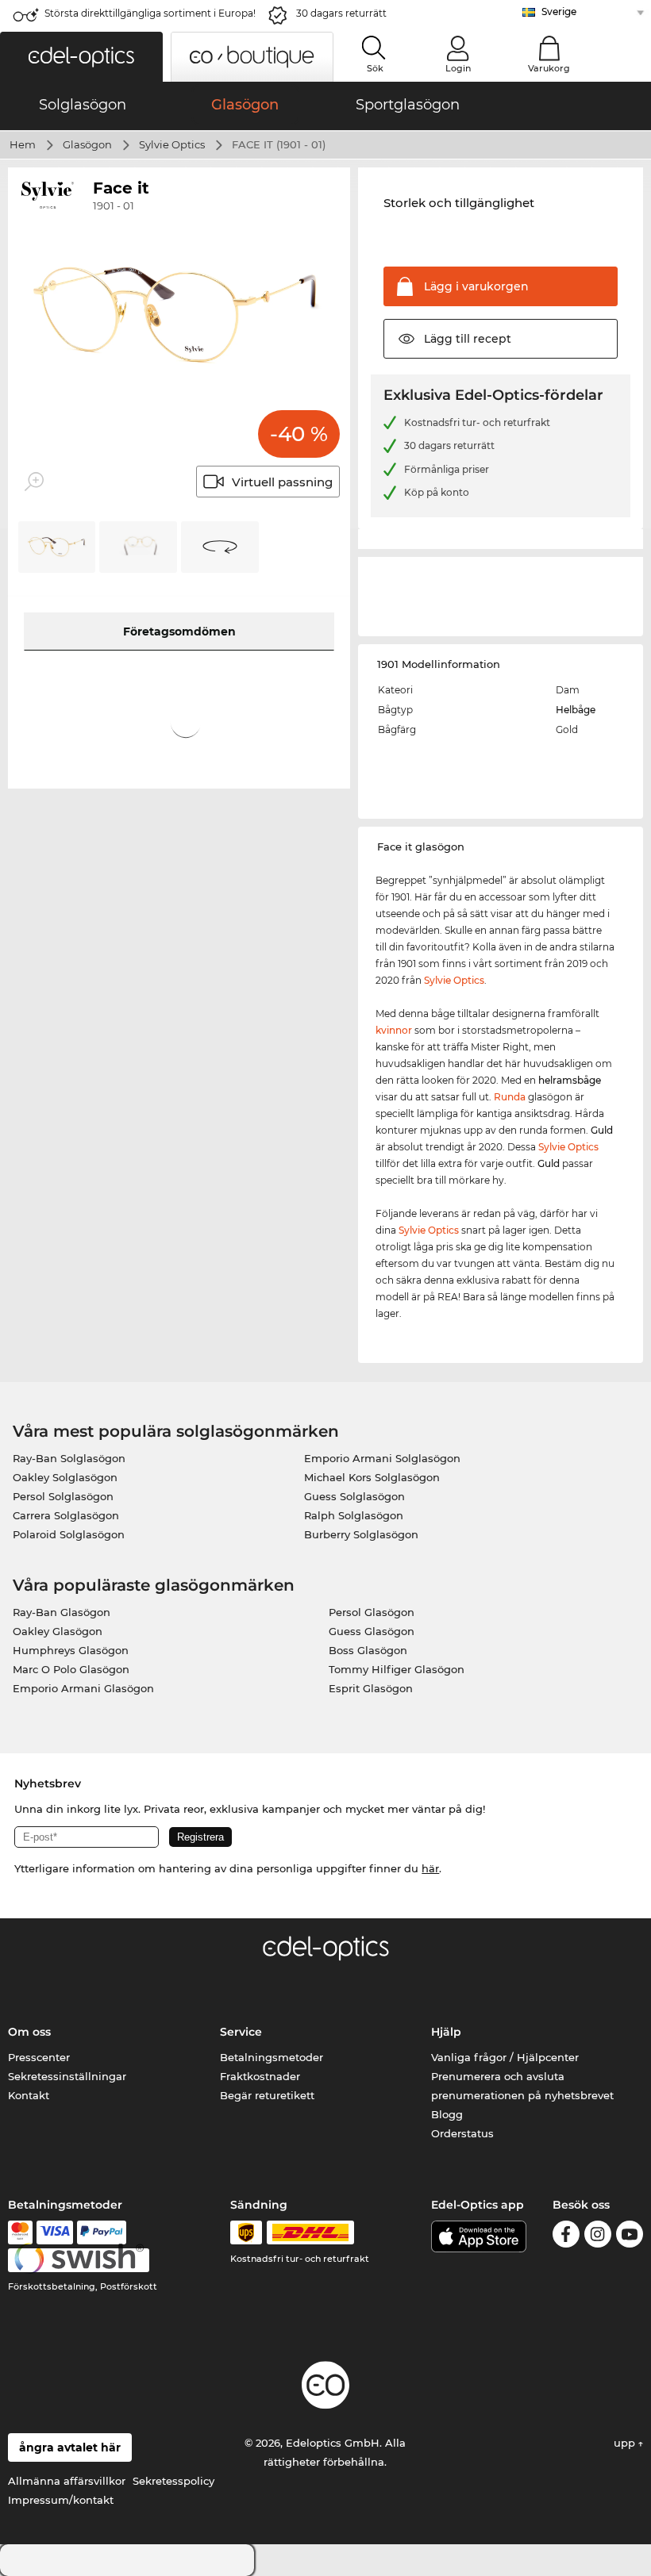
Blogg (447, 2114)
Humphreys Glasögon (71, 1650)
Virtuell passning (282, 482)
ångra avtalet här (70, 2447)
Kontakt (29, 2095)
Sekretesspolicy (173, 2481)
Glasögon (87, 144)
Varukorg (549, 68)
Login (458, 68)
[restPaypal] (102, 2232)
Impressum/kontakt (61, 2500)
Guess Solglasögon (354, 1496)
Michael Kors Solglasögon (372, 1477)
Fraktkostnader (260, 2076)
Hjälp (446, 2032)
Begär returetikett (267, 2095)
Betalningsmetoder (272, 2057)
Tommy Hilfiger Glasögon (397, 1669)
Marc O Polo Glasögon (71, 1669)
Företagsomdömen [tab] (179, 632)
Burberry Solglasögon (361, 1534)
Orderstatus (462, 2133)
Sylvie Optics (172, 144)
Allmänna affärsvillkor (67, 2481)
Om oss (29, 2032)
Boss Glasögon (368, 1650)
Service (241, 2032)
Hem (23, 144)
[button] (81, 57)
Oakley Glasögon (58, 1631)
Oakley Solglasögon (65, 1477)
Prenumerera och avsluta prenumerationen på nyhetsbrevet (522, 2086)
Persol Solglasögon (63, 1496)
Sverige (559, 12)
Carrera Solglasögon (66, 1515)
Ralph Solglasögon (354, 1515)
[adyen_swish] (79, 2260)
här (430, 1868)
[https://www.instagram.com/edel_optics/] (598, 2237)
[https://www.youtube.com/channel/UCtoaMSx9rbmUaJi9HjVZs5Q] (630, 2237)
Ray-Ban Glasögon (62, 1612)
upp (626, 2443)
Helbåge (576, 710)
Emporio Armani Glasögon (83, 1688)
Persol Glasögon (372, 1612)
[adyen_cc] (20, 2232)
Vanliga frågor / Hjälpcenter (505, 2057)
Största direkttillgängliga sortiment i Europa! (150, 13)
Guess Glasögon (372, 1631)
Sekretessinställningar (67, 2076)
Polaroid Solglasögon (69, 1534)
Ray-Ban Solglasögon (69, 1458)
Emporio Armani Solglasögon (382, 1458)
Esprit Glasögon (371, 1688)
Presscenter (39, 2057)
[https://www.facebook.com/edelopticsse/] (566, 2237)
